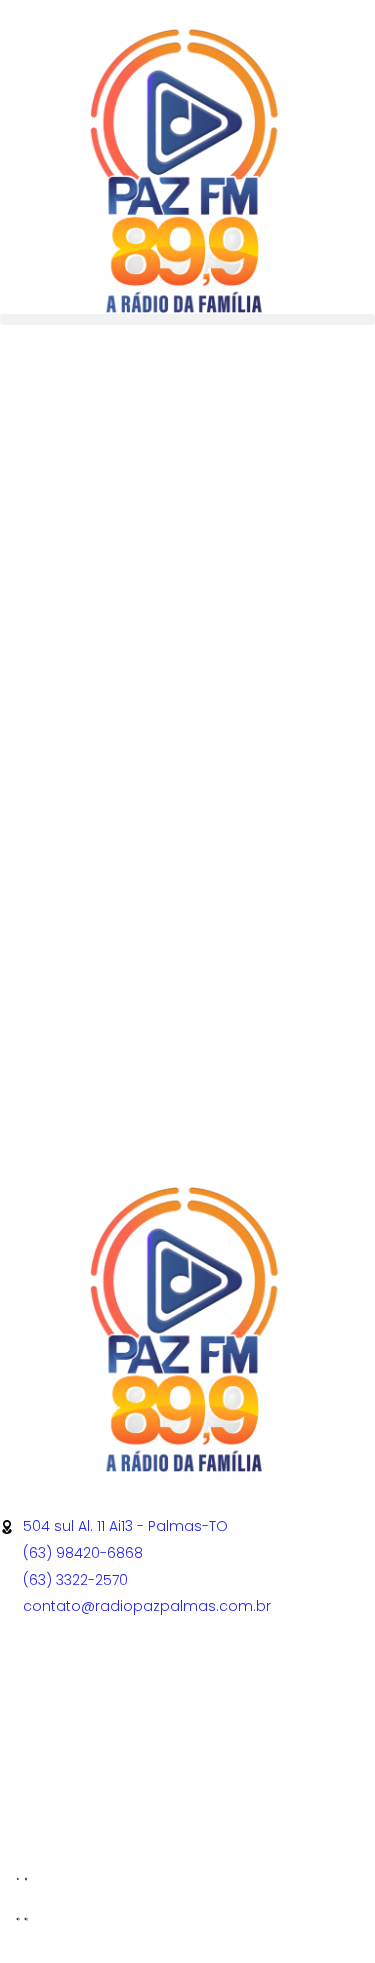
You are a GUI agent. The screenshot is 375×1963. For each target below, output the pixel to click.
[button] (187, 319)
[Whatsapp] (79, 1685)
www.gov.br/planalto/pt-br (95, 1767)
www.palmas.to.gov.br (79, 1809)
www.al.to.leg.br (55, 1795)
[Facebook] (25, 1685)
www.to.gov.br (50, 1781)
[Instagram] (133, 1685)
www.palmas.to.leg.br (76, 1823)
